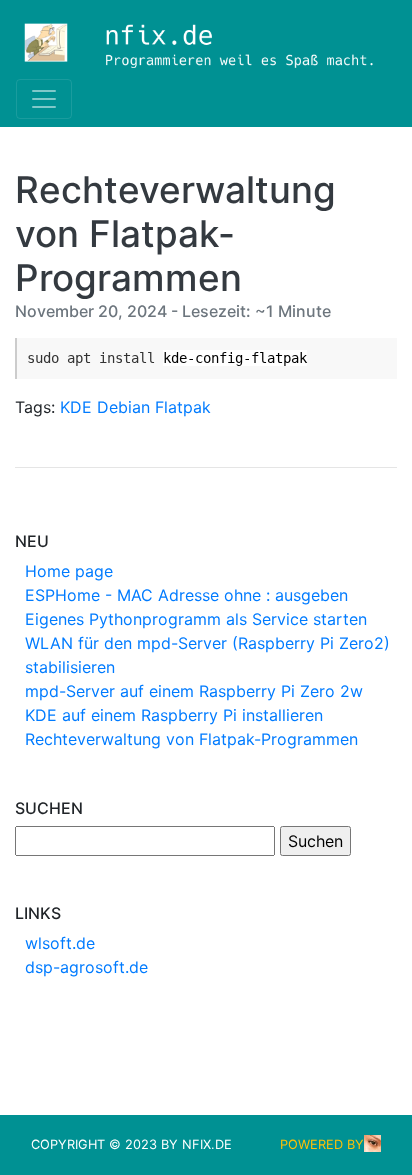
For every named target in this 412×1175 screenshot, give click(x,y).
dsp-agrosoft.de (86, 967)
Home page (69, 571)
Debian (123, 407)
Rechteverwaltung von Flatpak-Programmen (191, 739)
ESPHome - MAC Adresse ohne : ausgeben (186, 595)
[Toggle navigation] (44, 99)
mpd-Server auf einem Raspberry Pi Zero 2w (194, 691)
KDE (76, 407)
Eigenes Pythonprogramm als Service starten (196, 619)
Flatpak (183, 407)
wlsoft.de (60, 943)
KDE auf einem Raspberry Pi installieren (174, 715)
